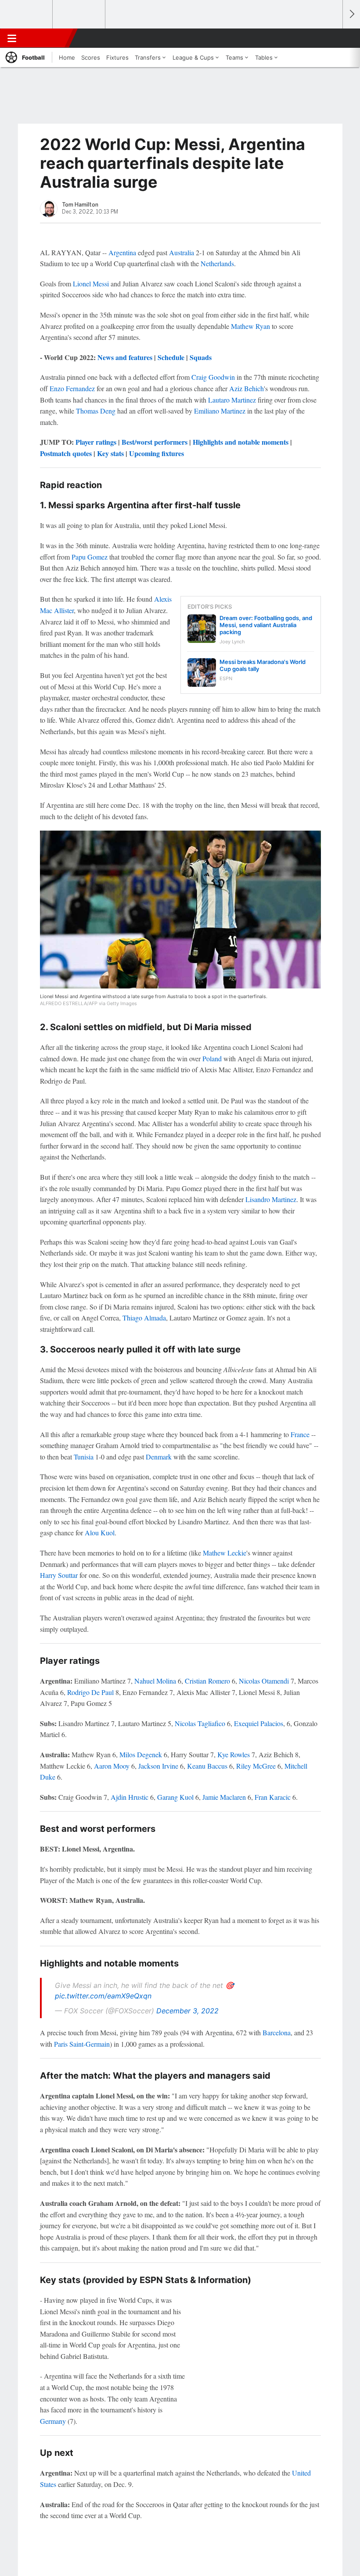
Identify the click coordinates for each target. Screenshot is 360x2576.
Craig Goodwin (213, 377)
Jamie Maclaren (224, 1797)
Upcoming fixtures (157, 453)
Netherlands (217, 263)
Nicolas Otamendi (264, 1681)
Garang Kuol (175, 1797)
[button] (331, 38)
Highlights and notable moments (241, 442)
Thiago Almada (144, 1318)
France (300, 1434)
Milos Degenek (141, 1754)
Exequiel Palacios (259, 1723)
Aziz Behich (247, 388)
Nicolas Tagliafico (200, 1723)
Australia (182, 252)
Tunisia (84, 1457)
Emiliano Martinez (220, 411)
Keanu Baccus (207, 1766)
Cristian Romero (207, 1681)
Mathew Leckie (225, 1553)
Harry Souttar (59, 1575)
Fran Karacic (273, 1797)
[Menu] (12, 38)
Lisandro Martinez (271, 1199)
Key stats (110, 453)
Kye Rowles (234, 1754)
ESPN (47, 38)
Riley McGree (256, 1766)
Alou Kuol (100, 1532)
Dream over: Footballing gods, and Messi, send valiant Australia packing (266, 625)
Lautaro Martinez (232, 400)
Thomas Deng (96, 411)
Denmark (159, 1457)
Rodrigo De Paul (90, 1692)
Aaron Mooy (112, 1766)
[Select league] (27, 14)
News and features (125, 357)
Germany (53, 2421)
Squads (201, 357)
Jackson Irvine (158, 1766)
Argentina (122, 252)
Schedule (171, 357)
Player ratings (96, 442)
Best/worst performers (155, 442)
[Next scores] (351, 14)
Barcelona (277, 2032)
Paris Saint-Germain (82, 2044)
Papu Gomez (90, 557)
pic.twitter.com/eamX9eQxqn (103, 1996)
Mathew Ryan (250, 326)
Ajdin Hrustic (130, 1797)
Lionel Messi (91, 284)
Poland (212, 1058)
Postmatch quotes (66, 453)
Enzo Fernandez (72, 388)
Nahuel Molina (155, 1681)
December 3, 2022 (187, 2011)
